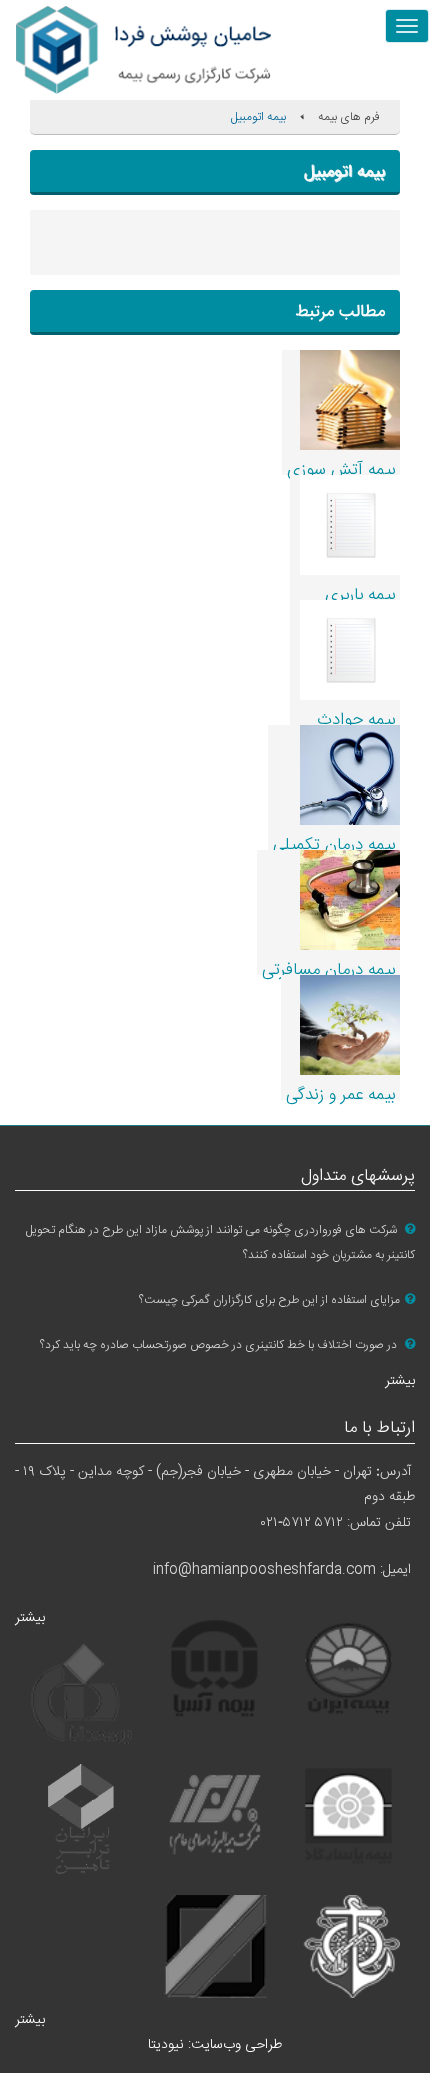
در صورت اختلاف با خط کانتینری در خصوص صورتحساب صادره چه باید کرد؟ (220, 1345)
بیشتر (400, 1381)
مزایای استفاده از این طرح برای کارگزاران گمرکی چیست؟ (269, 1300)
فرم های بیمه (349, 117)
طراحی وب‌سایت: (215, 2045)
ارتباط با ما (379, 1428)
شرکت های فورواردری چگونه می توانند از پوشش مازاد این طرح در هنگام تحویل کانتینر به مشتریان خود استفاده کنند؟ (220, 1242)
